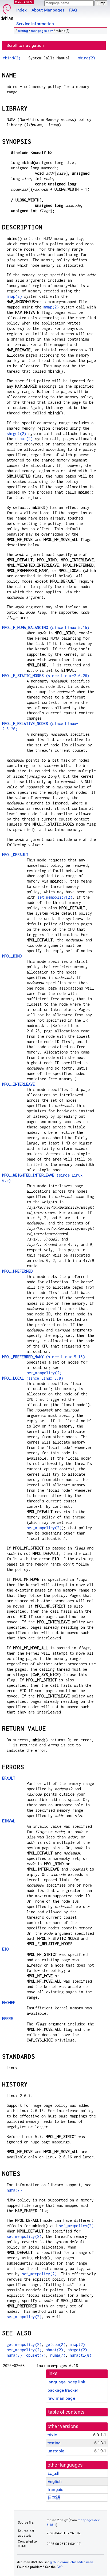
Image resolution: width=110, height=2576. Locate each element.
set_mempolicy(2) (55, 897)
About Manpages (48, 10)
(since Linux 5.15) (46, 627)
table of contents (66, 2412)
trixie (52, 2435)
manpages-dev (42, 31)
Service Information (35, 24)
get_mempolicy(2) (24, 2344)
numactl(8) (81, 2355)
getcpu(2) (55, 2344)
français (55, 2489)
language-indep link (66, 2382)
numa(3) (14, 2355)
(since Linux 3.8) (33, 1378)
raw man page (61, 2398)
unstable (56, 2451)
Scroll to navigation (25, 45)
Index (21, 10)
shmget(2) (16, 434)
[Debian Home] (7, 11)
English (55, 2481)
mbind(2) (12, 58)
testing (23, 31)
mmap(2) (14, 296)
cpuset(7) (36, 2355)
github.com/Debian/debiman (72, 2562)
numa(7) (14, 2190)
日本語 (54, 2497)
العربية (53, 2473)
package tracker (63, 2390)
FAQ (73, 10)
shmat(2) (24, 439)
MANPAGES (24, 2)
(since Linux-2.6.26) (46, 676)
